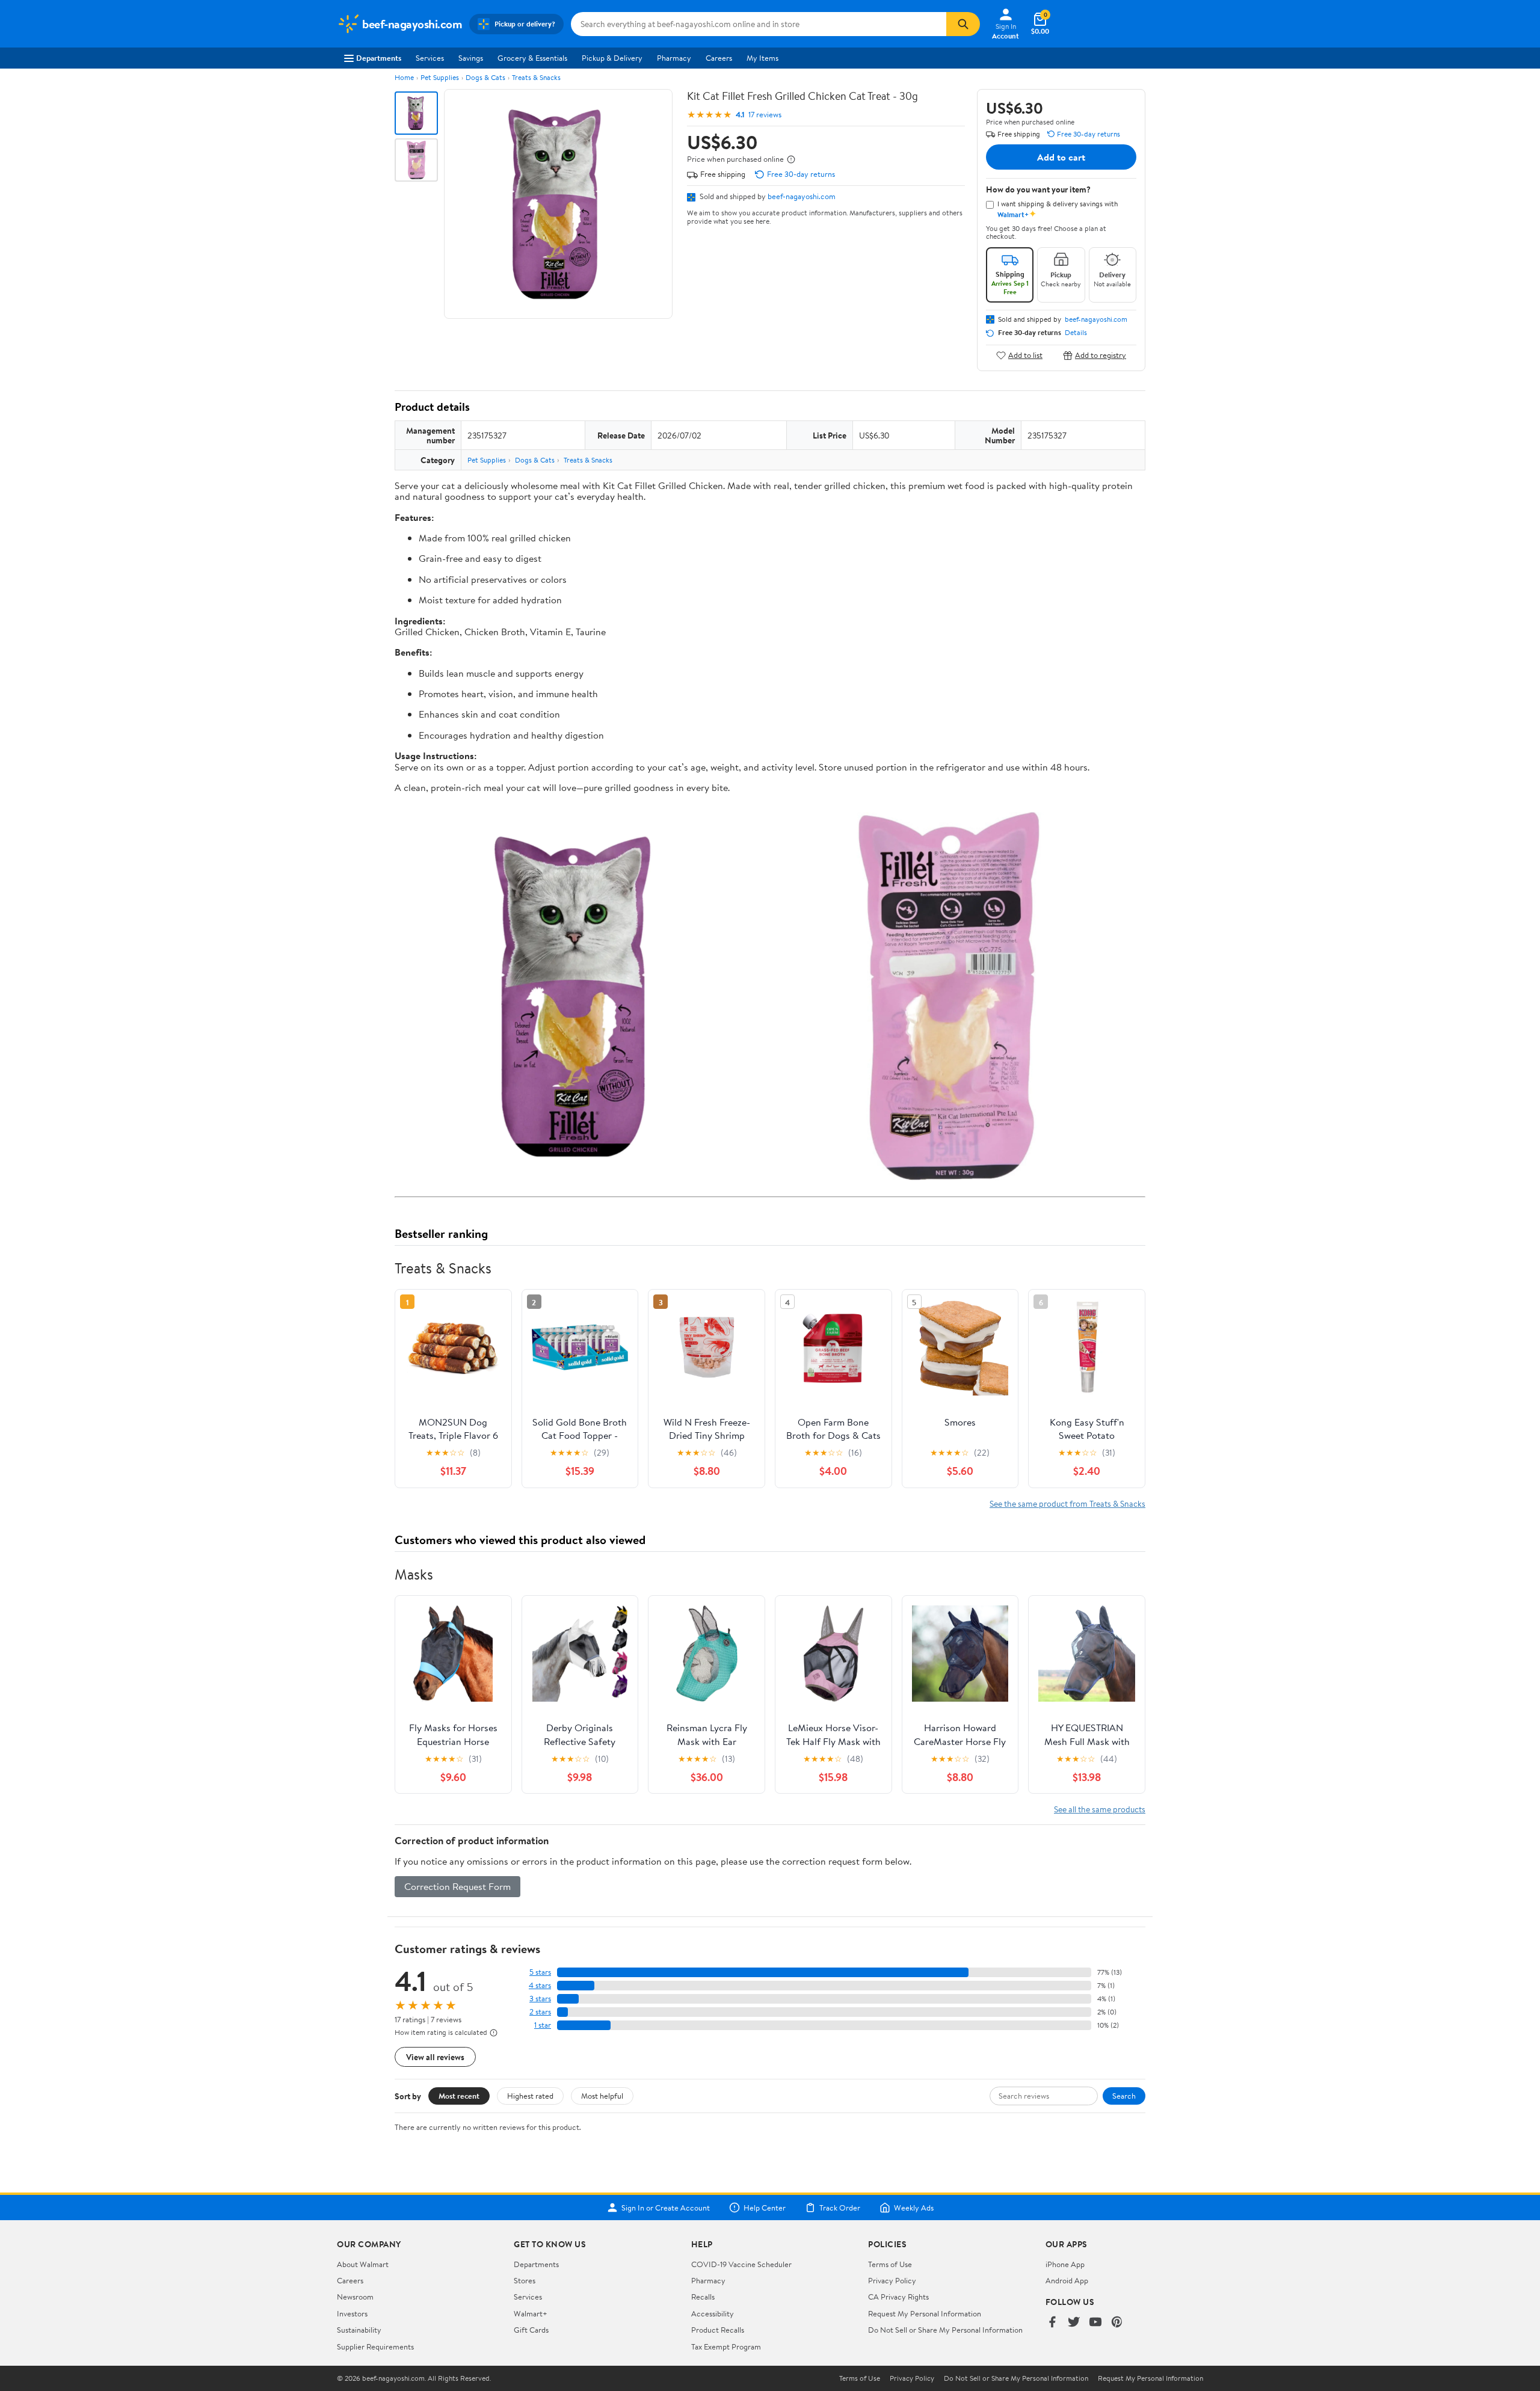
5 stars (540, 1972)
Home (404, 77)
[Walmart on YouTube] (1095, 2323)
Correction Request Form (457, 1886)
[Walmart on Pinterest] (1117, 2323)
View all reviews (435, 2057)
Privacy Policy (892, 2280)
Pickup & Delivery (612, 58)
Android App (1067, 2280)
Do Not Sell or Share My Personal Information (945, 2330)
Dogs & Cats (485, 77)
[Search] (963, 24)
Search (1124, 2096)
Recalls (703, 2297)
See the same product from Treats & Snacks (1067, 1503)
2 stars (540, 2012)
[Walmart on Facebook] (1052, 2323)
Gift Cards (531, 2330)
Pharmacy (674, 58)
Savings (471, 58)
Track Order (840, 2208)
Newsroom (355, 2297)
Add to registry (1101, 355)
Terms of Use (890, 2264)
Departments (379, 58)
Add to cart (1061, 157)
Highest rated (530, 2096)
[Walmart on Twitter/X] (1074, 2323)
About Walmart (363, 2264)
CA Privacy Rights (898, 2297)
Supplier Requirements (375, 2346)
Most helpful (602, 2096)
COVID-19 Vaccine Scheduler (741, 2264)
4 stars (540, 1985)
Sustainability (359, 2330)
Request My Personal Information (925, 2313)
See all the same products (1100, 1809)
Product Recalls (718, 2330)
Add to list (1025, 355)
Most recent (459, 2096)
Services (430, 58)
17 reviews (765, 115)
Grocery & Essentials (532, 58)
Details (1076, 333)
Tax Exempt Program (726, 2346)
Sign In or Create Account (666, 2208)
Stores (525, 2280)
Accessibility (713, 2313)
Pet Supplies (440, 77)
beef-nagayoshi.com (802, 196)
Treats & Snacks (536, 77)
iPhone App (1065, 2264)
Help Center (765, 2208)
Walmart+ (531, 2313)
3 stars (540, 1999)
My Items (762, 58)
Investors (352, 2313)
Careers (719, 58)
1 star (543, 2025)
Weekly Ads (914, 2208)
